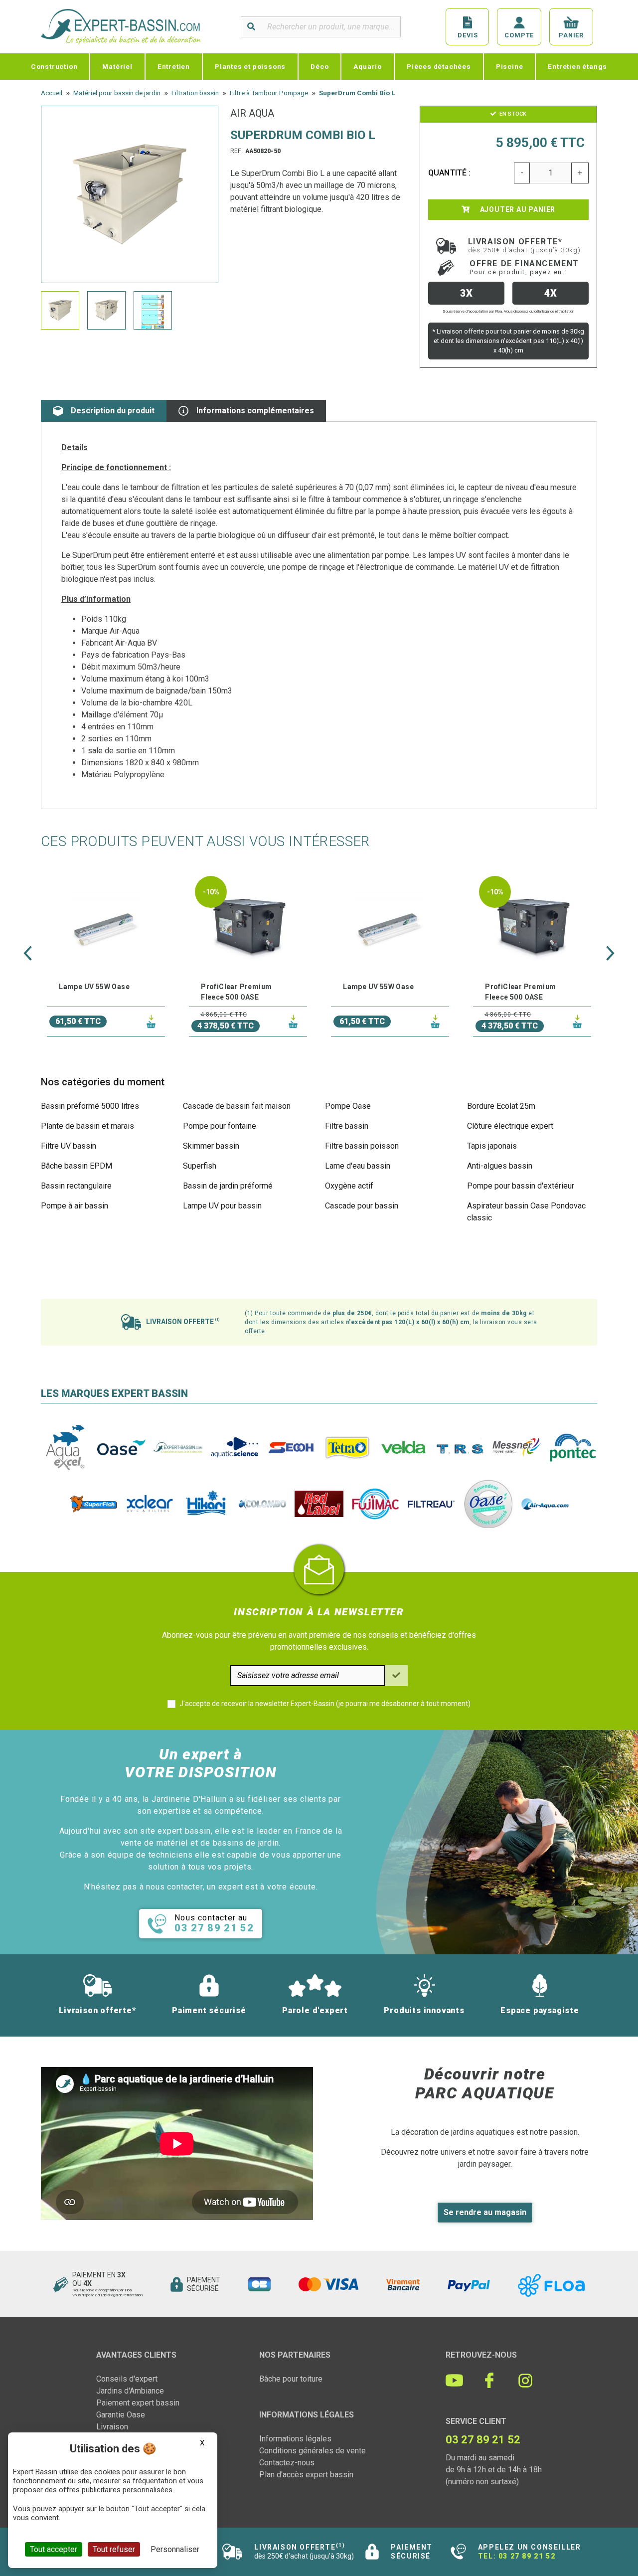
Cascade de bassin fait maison (237, 1106)
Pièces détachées (439, 66)
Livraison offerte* (525, 245)
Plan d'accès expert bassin (306, 2475)
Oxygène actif (349, 1186)
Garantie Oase (121, 2415)
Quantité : (450, 173)
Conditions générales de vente (313, 2451)
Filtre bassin (347, 1126)
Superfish (200, 1166)
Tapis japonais (492, 1146)
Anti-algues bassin (500, 1166)
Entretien (174, 66)
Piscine (510, 66)
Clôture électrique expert (510, 1126)
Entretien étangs (577, 66)
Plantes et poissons (250, 66)
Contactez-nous (287, 2463)
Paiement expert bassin (138, 2403)
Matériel (117, 66)
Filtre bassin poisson (362, 1146)
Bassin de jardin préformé (228, 1186)
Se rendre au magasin (485, 2212)
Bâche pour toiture (291, 2379)
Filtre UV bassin (69, 1146)
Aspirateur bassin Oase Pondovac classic (526, 1212)
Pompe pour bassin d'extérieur (521, 1186)
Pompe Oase (348, 1106)
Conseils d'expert (127, 2379)
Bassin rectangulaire (76, 1186)
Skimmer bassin (211, 1146)
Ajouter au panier (517, 209)
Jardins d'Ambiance (130, 2391)
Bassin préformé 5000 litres (90, 1106)
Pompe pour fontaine (220, 1126)
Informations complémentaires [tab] (255, 411)
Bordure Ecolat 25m (501, 1106)
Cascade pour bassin (362, 1206)
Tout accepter (54, 2549)
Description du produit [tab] (113, 411)
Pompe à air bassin (75, 1206)
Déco (319, 66)
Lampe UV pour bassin (222, 1206)
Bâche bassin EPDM (77, 1166)
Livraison (112, 2427)
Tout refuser (114, 2549)
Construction (54, 66)
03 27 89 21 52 (527, 2556)
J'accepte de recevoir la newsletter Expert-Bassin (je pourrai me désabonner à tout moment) (325, 1704)
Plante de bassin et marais (87, 1126)
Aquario (368, 66)
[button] (28, 953)
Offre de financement (524, 267)
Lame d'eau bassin (358, 1166)
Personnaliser (175, 2549)
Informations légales (295, 2439)
